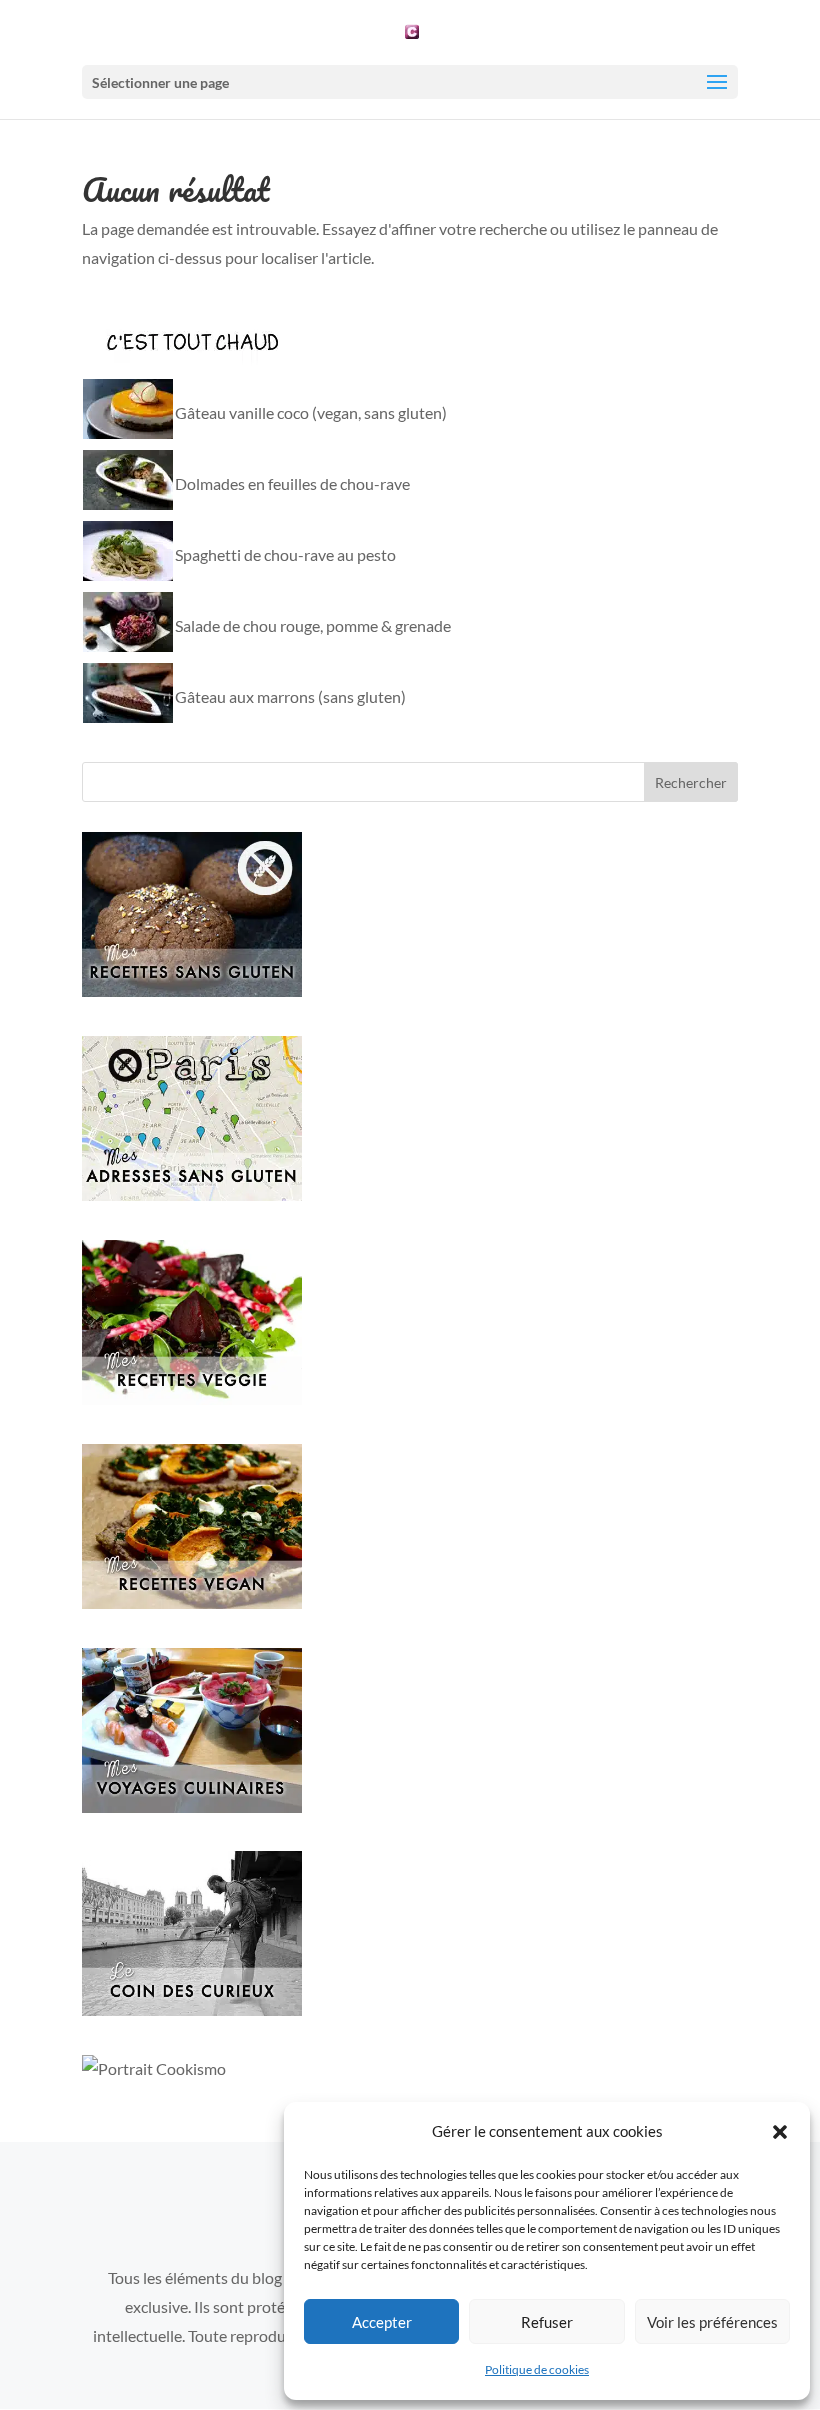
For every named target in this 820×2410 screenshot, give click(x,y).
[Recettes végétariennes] (192, 1398)
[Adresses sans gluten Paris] (192, 1194)
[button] (780, 2132)
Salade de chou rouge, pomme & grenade (313, 625)
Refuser (547, 2322)
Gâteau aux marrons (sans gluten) (290, 696)
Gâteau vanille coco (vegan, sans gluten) (311, 412)
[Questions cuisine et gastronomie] (192, 2009)
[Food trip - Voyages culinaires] (192, 1806)
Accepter (382, 2322)
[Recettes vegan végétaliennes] (192, 1602)
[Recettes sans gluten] (192, 990)
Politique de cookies (537, 2369)
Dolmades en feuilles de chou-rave (292, 483)
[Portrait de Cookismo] (154, 2068)
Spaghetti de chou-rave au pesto (285, 554)
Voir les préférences (712, 2322)
